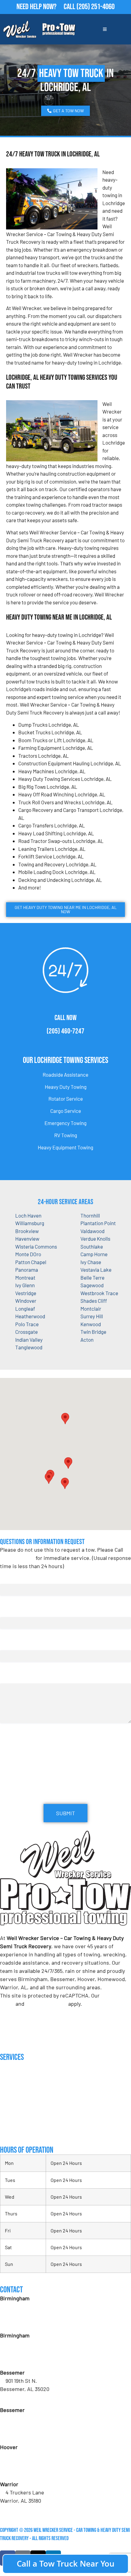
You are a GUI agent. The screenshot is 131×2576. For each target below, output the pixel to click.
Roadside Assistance (65, 1075)
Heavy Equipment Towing (65, 1147)
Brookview (27, 1231)
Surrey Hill (92, 1316)
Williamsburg (30, 1223)
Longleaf (25, 1309)
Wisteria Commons (36, 1246)
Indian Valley (29, 1340)
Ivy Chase (91, 1262)
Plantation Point (98, 1223)
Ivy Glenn (25, 1285)
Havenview (27, 1239)
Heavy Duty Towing (66, 1087)
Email (8, 1611)
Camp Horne (94, 1254)
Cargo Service (66, 1111)
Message (9, 1677)
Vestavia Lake (96, 1270)
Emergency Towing (65, 1123)
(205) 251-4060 (96, 7)
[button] (68, 1463)
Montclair (91, 1309)
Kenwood (91, 1324)
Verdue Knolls (95, 1239)
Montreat (25, 1278)
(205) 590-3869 (23, 2509)
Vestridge (26, 1293)
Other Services (16, 2132)
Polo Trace (27, 1324)
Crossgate (27, 1332)
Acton (87, 1340)
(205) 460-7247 (65, 1031)
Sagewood (92, 1285)
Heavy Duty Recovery (21, 2107)
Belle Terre (92, 1278)
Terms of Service (46, 2004)
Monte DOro (28, 1254)
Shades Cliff (94, 1301)
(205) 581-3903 (22, 2360)
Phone (9, 1644)
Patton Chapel (31, 1262)
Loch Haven (28, 1215)
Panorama (27, 1270)
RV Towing (66, 1135)
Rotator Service (66, 1099)
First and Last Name (23, 1578)
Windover (26, 1301)
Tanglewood (29, 1347)
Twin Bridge (93, 1332)
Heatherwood (30, 1316)
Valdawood (92, 1231)
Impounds (9, 2120)
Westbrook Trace (99, 1293)
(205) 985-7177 (22, 2472)
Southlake (92, 1246)
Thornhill (90, 1215)
